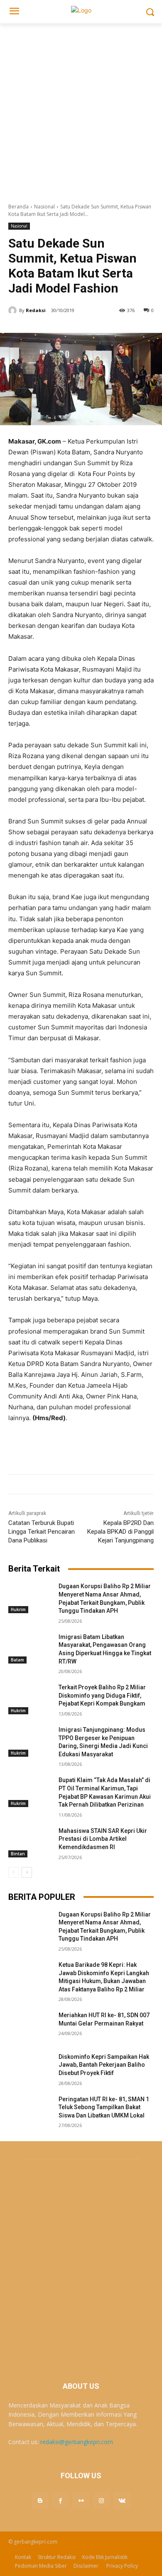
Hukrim (18, 1609)
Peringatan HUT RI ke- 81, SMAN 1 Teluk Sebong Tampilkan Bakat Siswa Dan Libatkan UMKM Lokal (104, 2107)
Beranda (18, 207)
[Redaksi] (14, 310)
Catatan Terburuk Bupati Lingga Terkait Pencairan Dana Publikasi (42, 1532)
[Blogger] (40, 2500)
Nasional (44, 207)
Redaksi (36, 310)
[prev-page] (13, 1872)
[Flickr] (81, 2500)
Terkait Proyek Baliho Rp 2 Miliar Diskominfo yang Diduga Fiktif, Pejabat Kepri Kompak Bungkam (102, 1695)
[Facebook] (60, 2500)
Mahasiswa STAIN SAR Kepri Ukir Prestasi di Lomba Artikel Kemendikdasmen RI (103, 1839)
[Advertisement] (81, 109)
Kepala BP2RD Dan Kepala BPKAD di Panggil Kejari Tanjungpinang (120, 1532)
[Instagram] (102, 2500)
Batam (17, 1660)
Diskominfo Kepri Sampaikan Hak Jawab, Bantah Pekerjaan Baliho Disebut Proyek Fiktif (104, 2065)
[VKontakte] (122, 2500)
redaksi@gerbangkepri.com (77, 2442)
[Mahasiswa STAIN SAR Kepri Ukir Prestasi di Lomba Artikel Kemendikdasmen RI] (30, 1842)
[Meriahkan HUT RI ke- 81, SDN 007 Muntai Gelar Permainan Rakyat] (30, 2027)
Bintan (18, 1854)
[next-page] (27, 1872)
